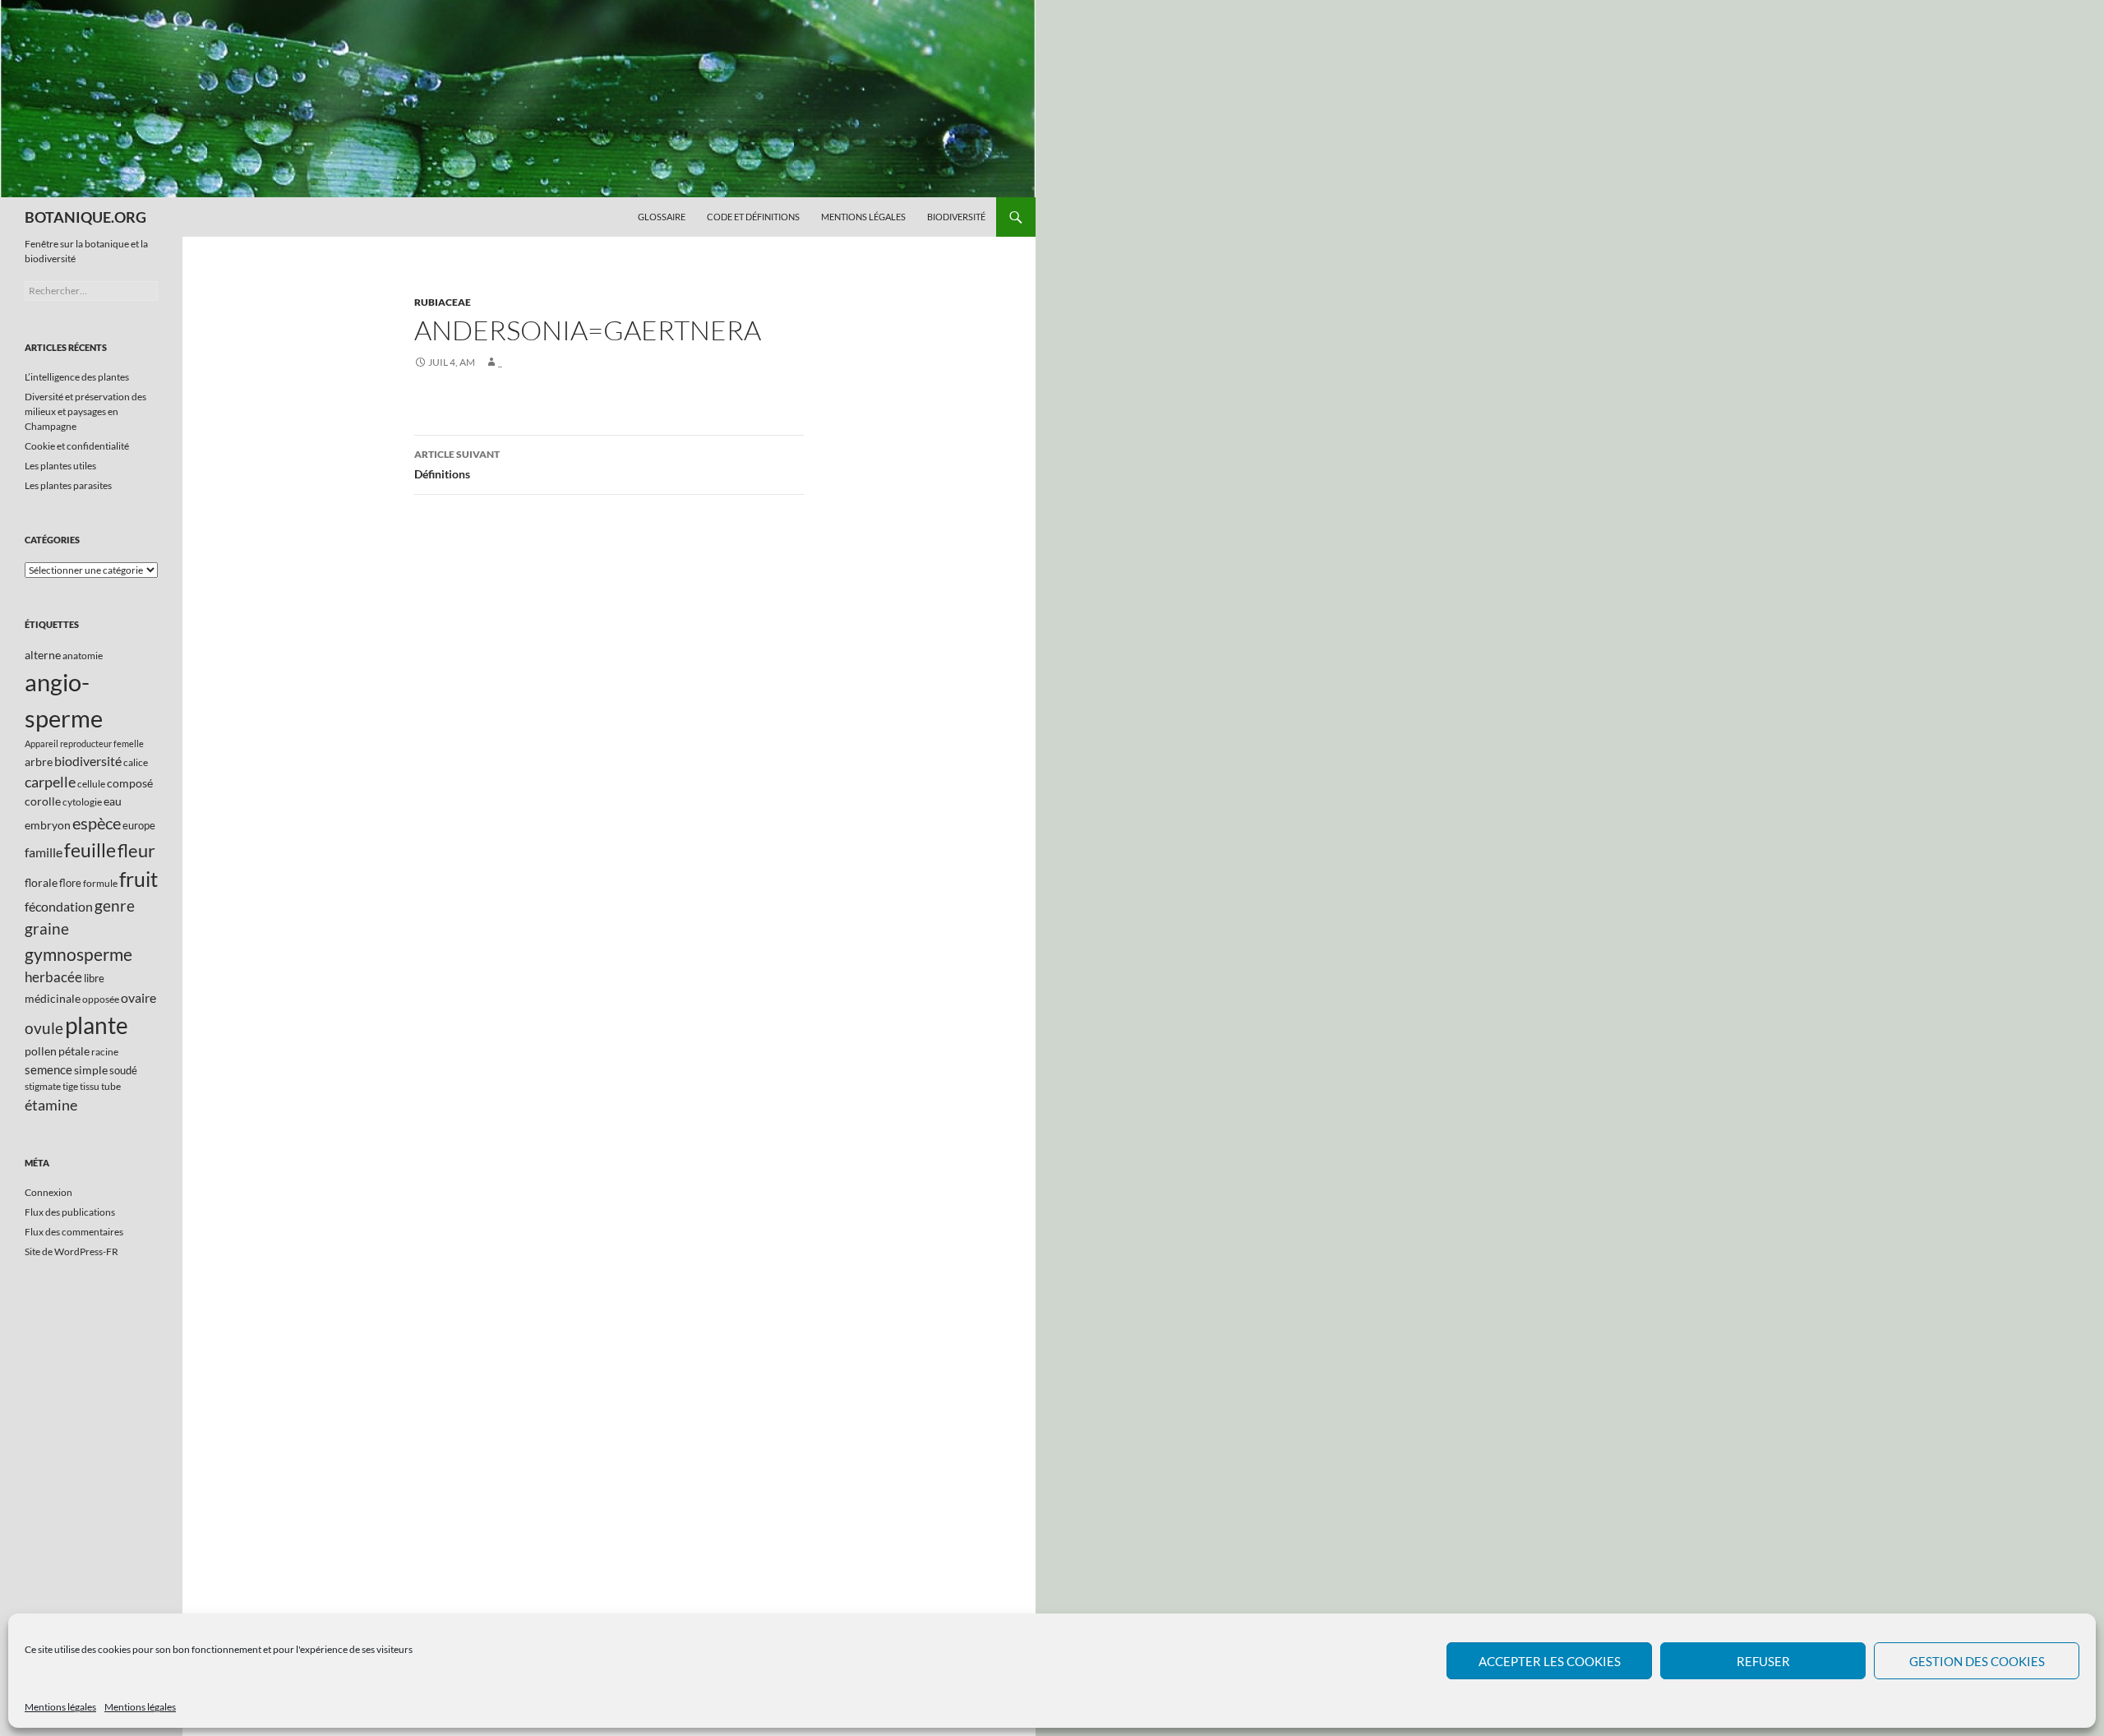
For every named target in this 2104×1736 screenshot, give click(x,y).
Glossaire (662, 217)
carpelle (50, 782)
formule (100, 883)
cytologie (82, 802)
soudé (123, 1070)
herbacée (53, 977)
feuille (90, 850)
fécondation (59, 906)
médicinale (53, 998)
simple (91, 1070)
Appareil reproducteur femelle (84, 743)
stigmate (43, 1086)
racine (105, 1052)
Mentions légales (60, 1707)
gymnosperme (78, 954)
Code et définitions (753, 217)
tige (70, 1086)
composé (130, 783)
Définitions (457, 464)
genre (115, 905)
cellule (91, 784)
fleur (136, 850)
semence (48, 1069)
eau (113, 801)
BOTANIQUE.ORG (85, 217)
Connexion (48, 1192)
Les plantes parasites (68, 485)
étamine (51, 1105)
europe (139, 825)
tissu (90, 1086)
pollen (41, 1051)
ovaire (138, 997)
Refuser (1763, 1661)
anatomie (83, 656)
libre (94, 978)
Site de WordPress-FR (72, 1251)
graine (47, 929)
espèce (97, 823)
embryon (48, 825)
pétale (74, 1051)
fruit (138, 879)
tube (111, 1086)
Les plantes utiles (60, 466)
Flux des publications (70, 1212)
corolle (43, 801)
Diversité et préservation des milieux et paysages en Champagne (85, 411)
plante (97, 1025)
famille (44, 852)
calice (136, 762)
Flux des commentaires (74, 1232)
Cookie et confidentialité (77, 446)
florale (41, 882)
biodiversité (88, 761)
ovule (44, 1028)
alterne (43, 655)
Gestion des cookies (1977, 1661)
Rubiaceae (443, 302)
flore (70, 883)
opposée (101, 999)
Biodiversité (956, 217)
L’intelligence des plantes (77, 377)
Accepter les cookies (1550, 1661)
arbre (39, 762)
